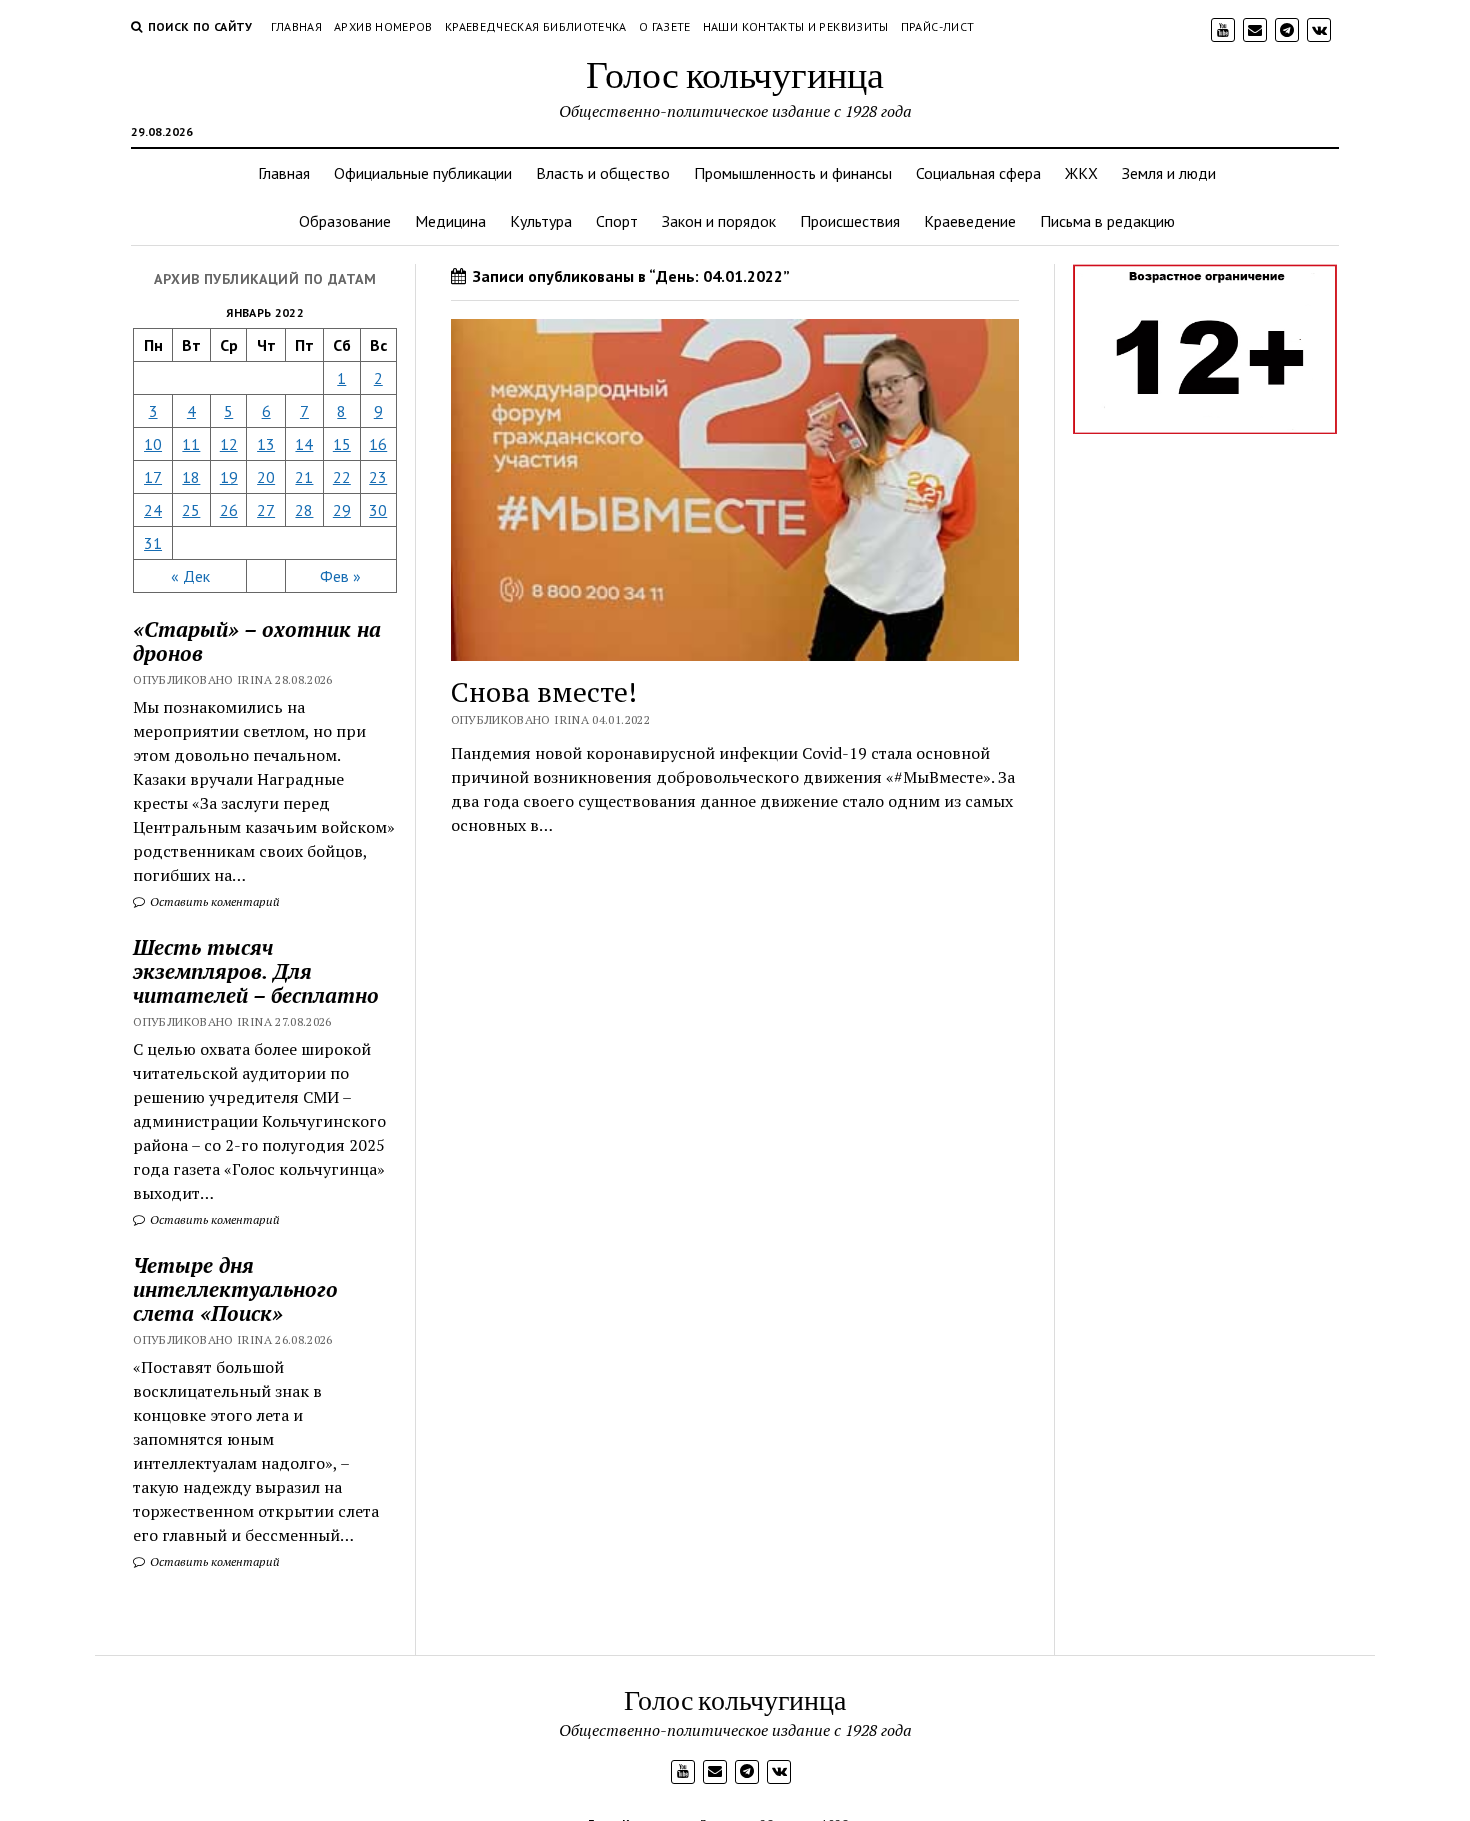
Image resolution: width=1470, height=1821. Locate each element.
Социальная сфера (978, 173)
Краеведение (970, 221)
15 (342, 444)
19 (229, 477)
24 (153, 510)
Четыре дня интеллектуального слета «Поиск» (235, 1289)
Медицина (450, 221)
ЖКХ (1081, 173)
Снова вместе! (544, 691)
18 (191, 477)
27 (266, 510)
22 (342, 477)
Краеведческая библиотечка (536, 26)
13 (266, 444)
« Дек (190, 576)
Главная (297, 26)
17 (153, 477)
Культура (541, 221)
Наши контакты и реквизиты (796, 26)
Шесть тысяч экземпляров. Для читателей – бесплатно (256, 971)
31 (153, 543)
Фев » (340, 576)
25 (191, 510)
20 (266, 477)
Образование (345, 221)
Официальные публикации (423, 173)
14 (304, 444)
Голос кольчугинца (735, 73)
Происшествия (850, 221)
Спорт (617, 221)
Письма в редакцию (1107, 221)
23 (378, 477)
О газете (665, 26)
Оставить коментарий (213, 901)
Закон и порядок (719, 221)
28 (304, 510)
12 (229, 444)
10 (153, 444)
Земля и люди (1169, 173)
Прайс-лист (938, 26)
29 (342, 510)
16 (378, 444)
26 (229, 510)
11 (191, 444)
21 (304, 477)
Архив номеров (383, 26)
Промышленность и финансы (793, 173)
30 (378, 510)
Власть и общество (603, 173)
